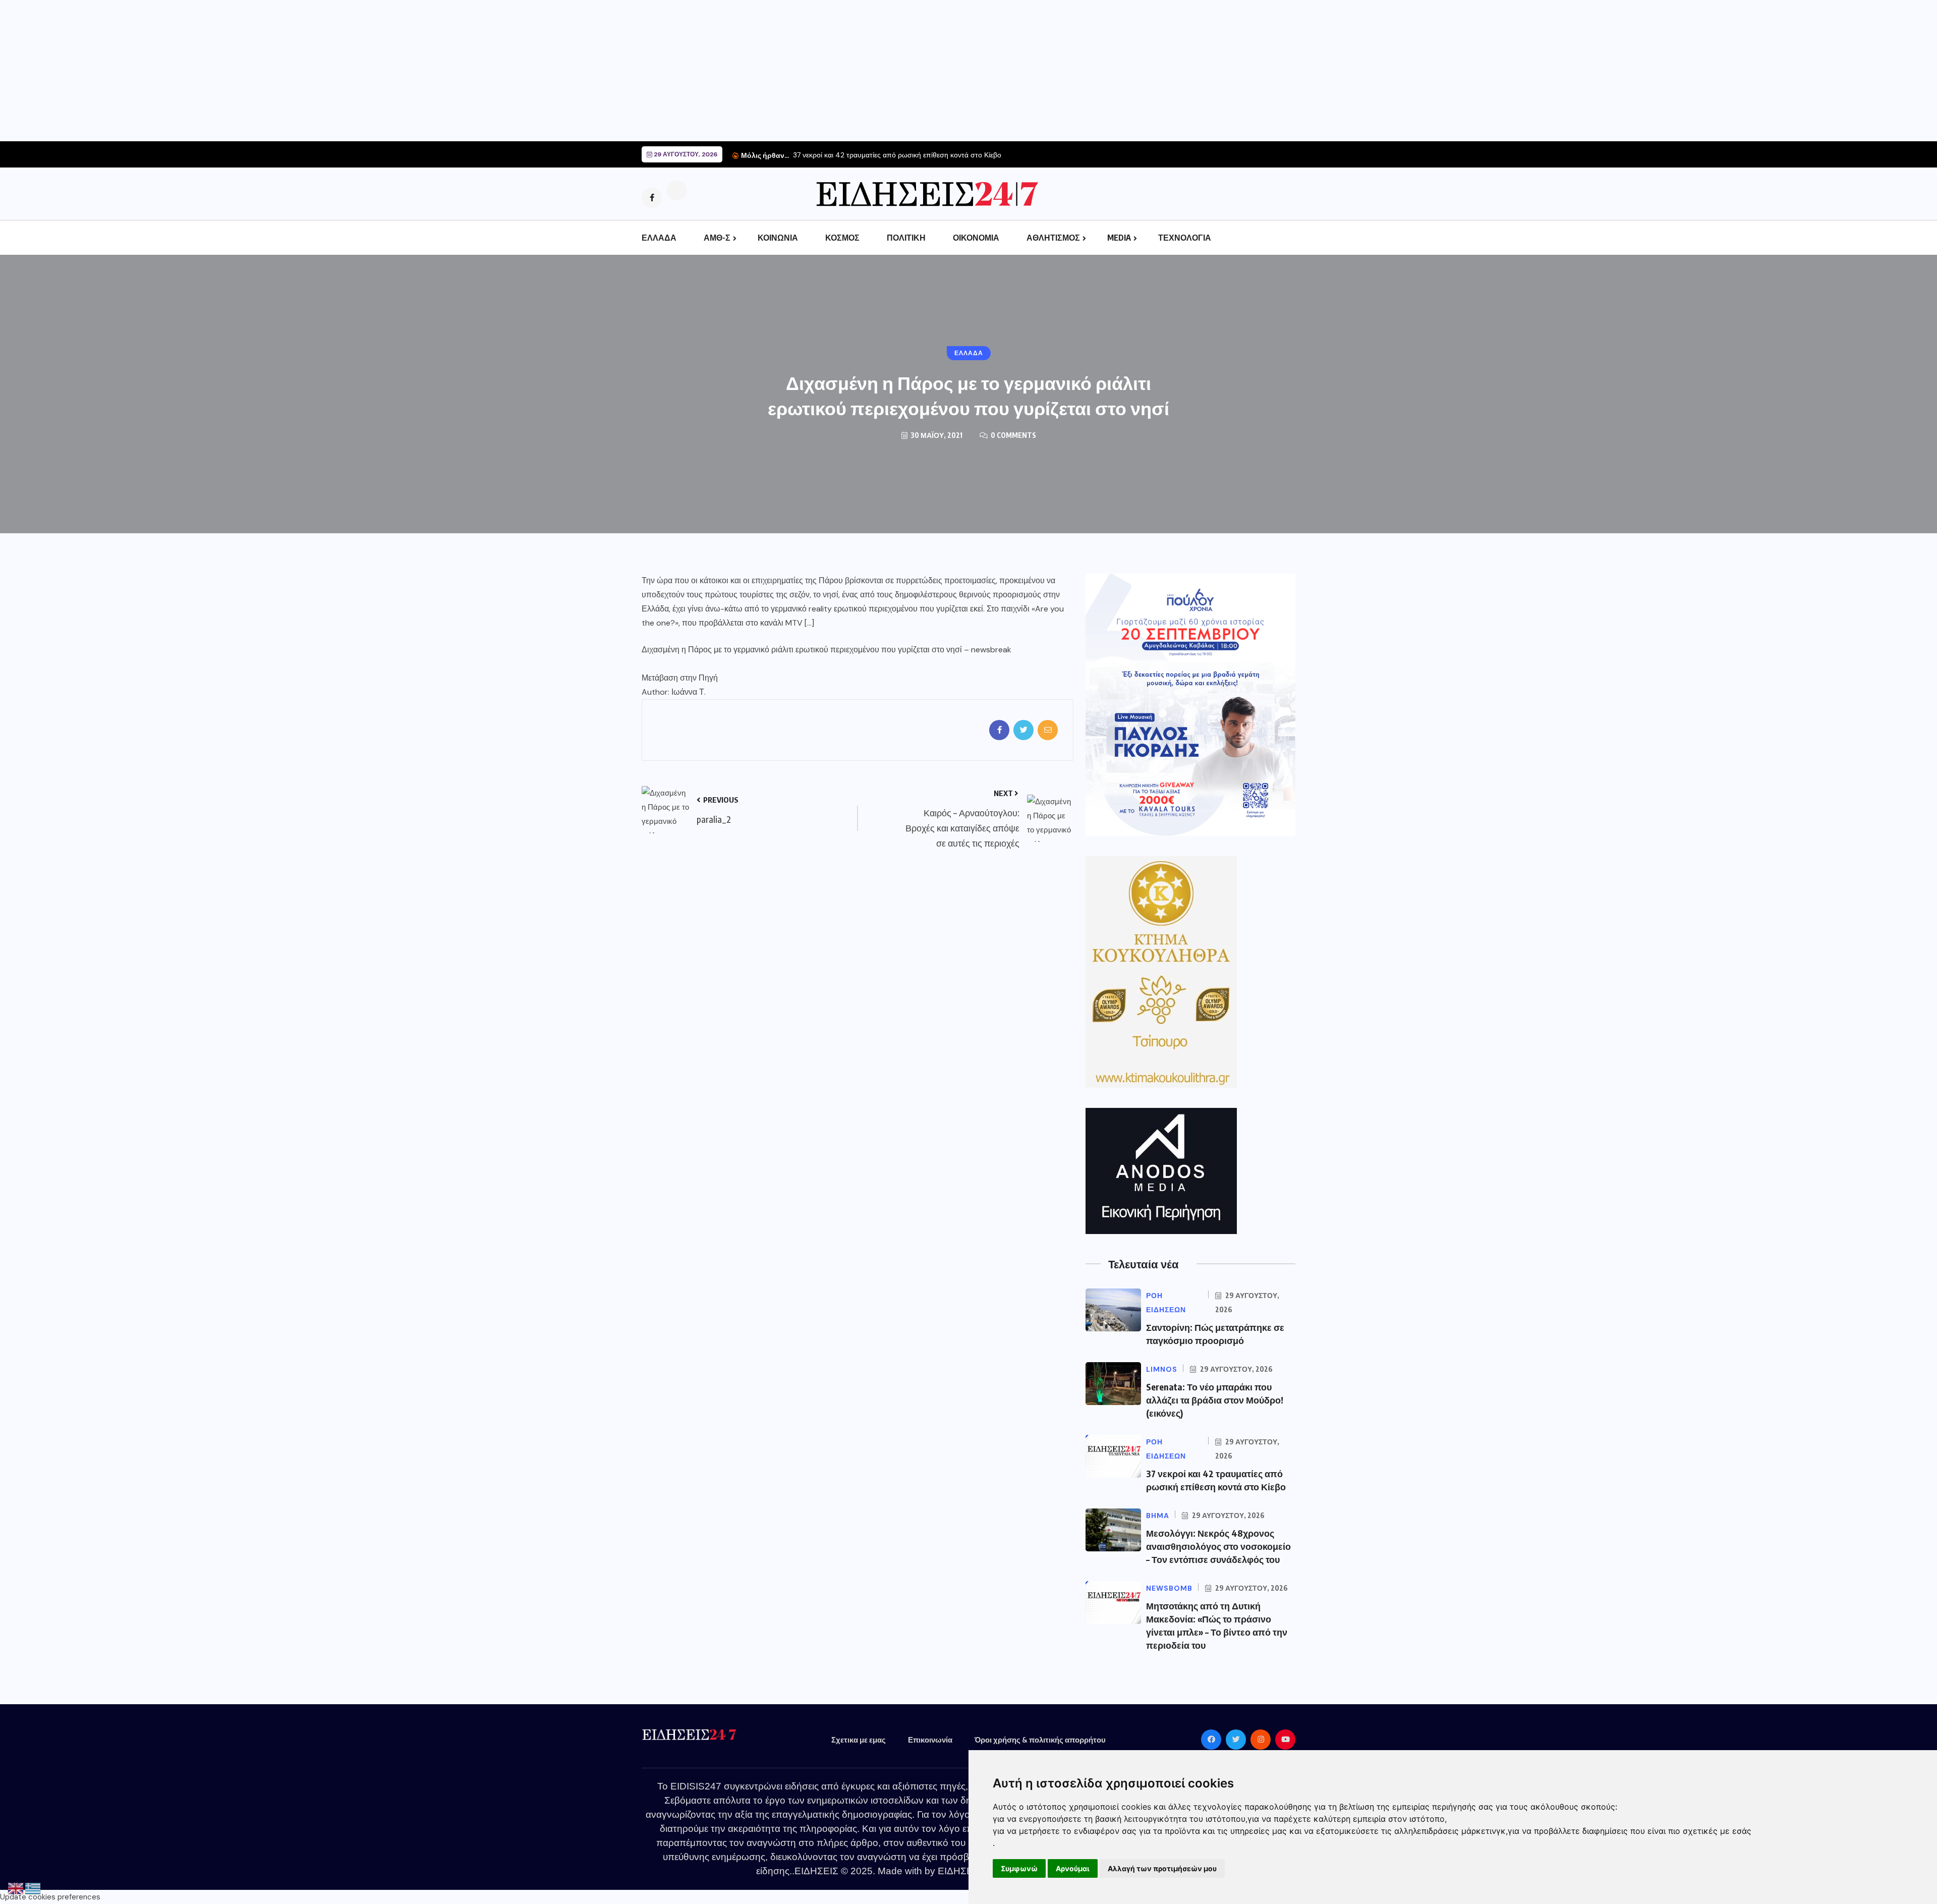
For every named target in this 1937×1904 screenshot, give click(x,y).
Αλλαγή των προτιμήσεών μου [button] (1162, 1868)
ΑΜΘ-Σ (717, 238)
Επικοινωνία (930, 1740)
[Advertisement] (303, 71)
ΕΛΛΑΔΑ (659, 238)
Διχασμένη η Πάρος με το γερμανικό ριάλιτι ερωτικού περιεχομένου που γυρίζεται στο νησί (802, 650)
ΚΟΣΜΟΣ (842, 238)
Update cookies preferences (50, 1897)
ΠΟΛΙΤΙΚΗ (906, 238)
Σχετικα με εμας (859, 1740)
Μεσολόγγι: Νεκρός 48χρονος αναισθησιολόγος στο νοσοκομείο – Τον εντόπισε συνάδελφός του (1218, 1546)
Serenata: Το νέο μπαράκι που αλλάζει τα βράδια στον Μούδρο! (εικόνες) (1215, 1400)
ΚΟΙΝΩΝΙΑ (778, 238)
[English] (16, 1888)
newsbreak (991, 650)
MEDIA (1119, 238)
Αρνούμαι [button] (1073, 1868)
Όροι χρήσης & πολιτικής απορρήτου (1040, 1740)
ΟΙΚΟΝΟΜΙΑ (976, 238)
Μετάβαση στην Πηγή (680, 678)
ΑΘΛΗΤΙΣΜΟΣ (1053, 238)
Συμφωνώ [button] (1019, 1868)
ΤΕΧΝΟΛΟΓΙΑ (1185, 238)
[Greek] (33, 1888)
